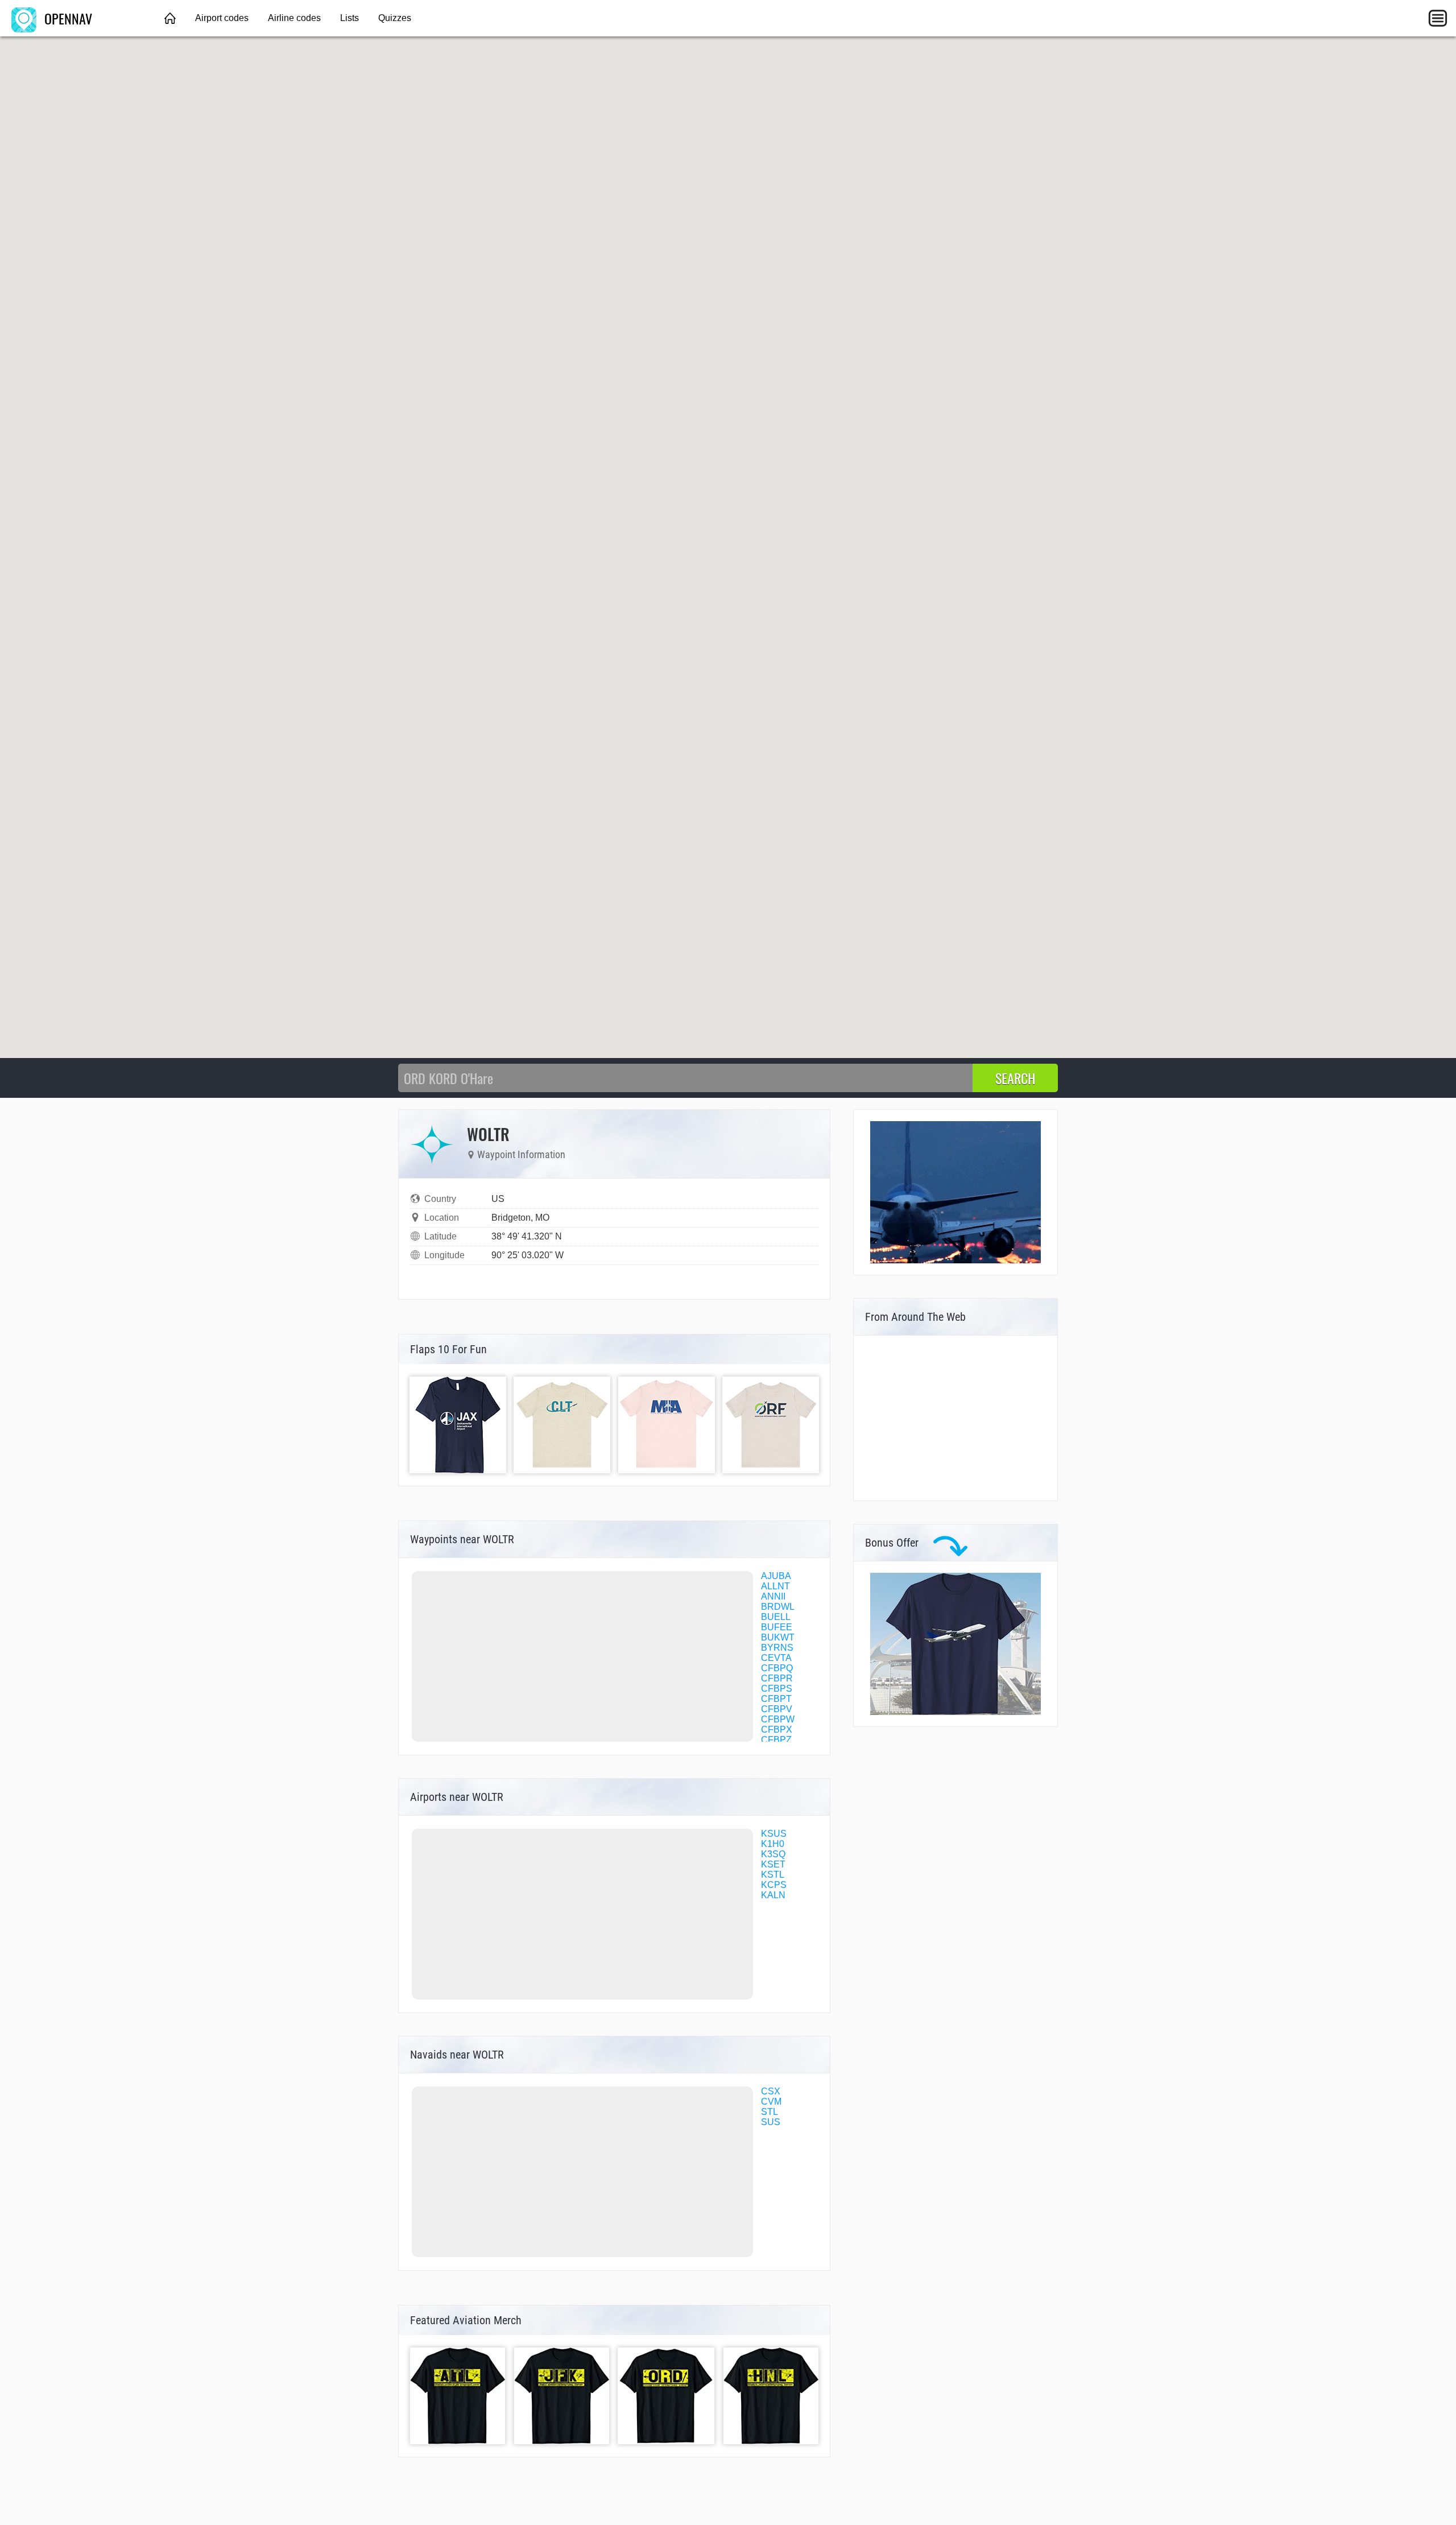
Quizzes (395, 18)
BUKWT (778, 1637)
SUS (771, 2122)
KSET (773, 1864)
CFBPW (778, 1719)
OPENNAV (67, 18)
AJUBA (776, 1576)
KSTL (773, 1875)
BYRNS (777, 1648)
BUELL (776, 1617)
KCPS (774, 1885)
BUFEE (777, 1627)
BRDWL (778, 1607)
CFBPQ (777, 1668)
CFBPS (777, 1689)
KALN (773, 1895)
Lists (349, 18)
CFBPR (777, 1678)
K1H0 (773, 1844)
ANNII (773, 1596)
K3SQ (773, 1854)
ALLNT (775, 1586)
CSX (771, 2091)
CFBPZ (776, 1740)
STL (770, 2112)
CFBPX (777, 1730)
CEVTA (776, 1658)
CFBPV (777, 1709)
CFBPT (776, 1699)
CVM (771, 2102)
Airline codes (294, 18)
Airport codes (222, 18)
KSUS (774, 1834)
